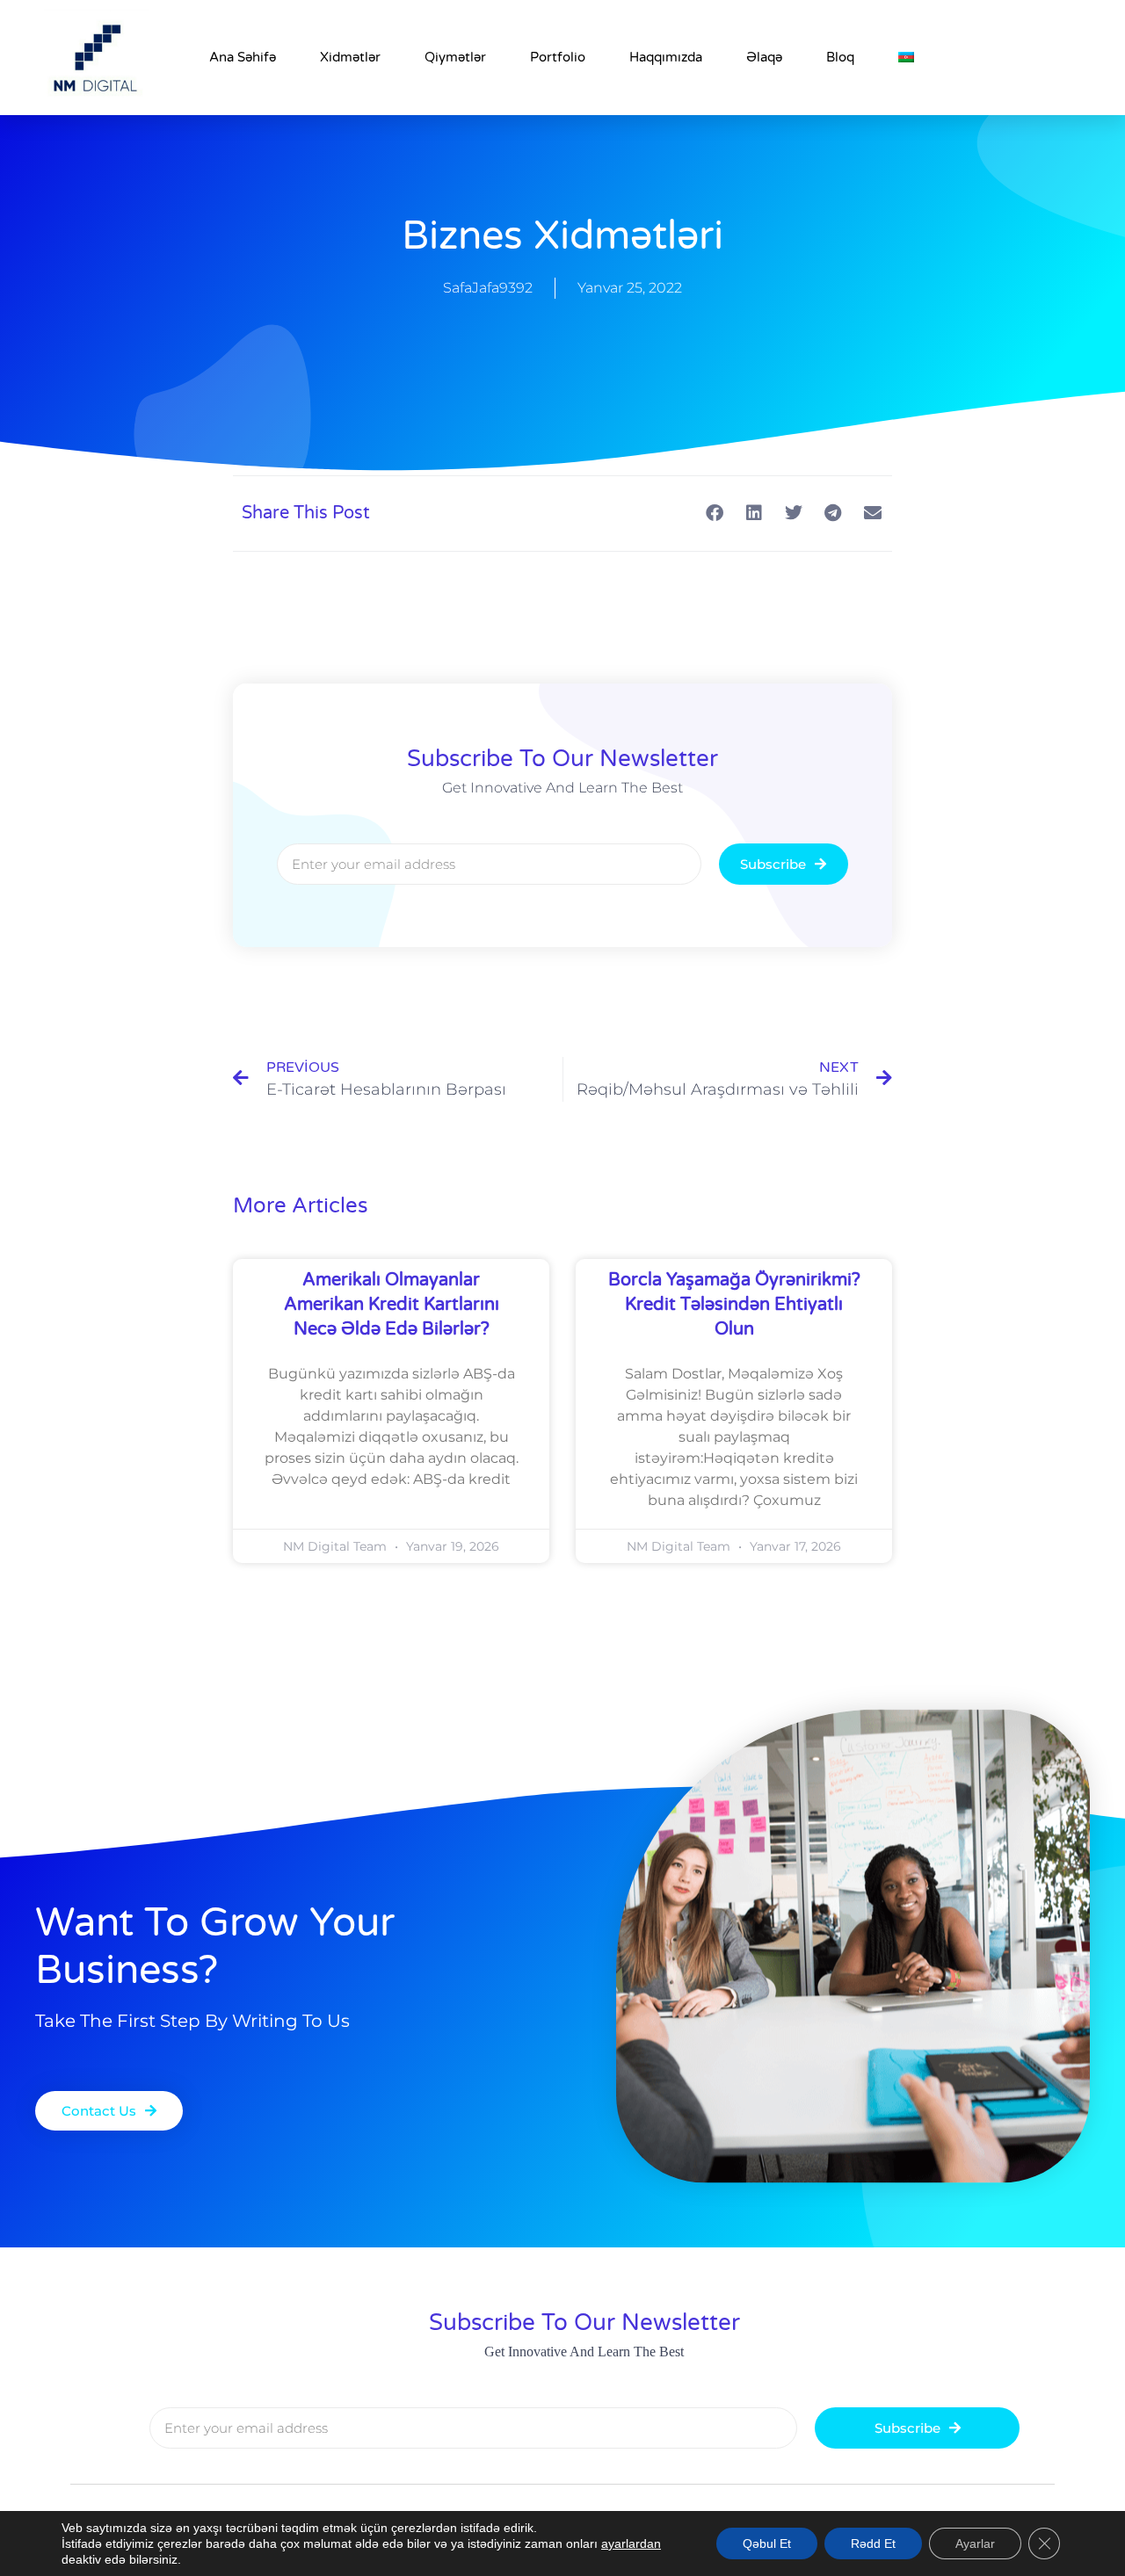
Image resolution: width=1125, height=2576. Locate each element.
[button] (714, 514)
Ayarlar (975, 2543)
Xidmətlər (350, 57)
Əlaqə (764, 57)
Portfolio (558, 57)
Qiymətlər (455, 57)
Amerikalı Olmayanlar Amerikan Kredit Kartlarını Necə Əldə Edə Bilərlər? (392, 1305)
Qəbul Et (767, 2543)
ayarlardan (631, 2543)
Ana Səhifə (243, 57)
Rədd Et (873, 2543)
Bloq (840, 57)
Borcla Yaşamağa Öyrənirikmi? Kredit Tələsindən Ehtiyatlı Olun (734, 1305)
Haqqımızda (666, 57)
